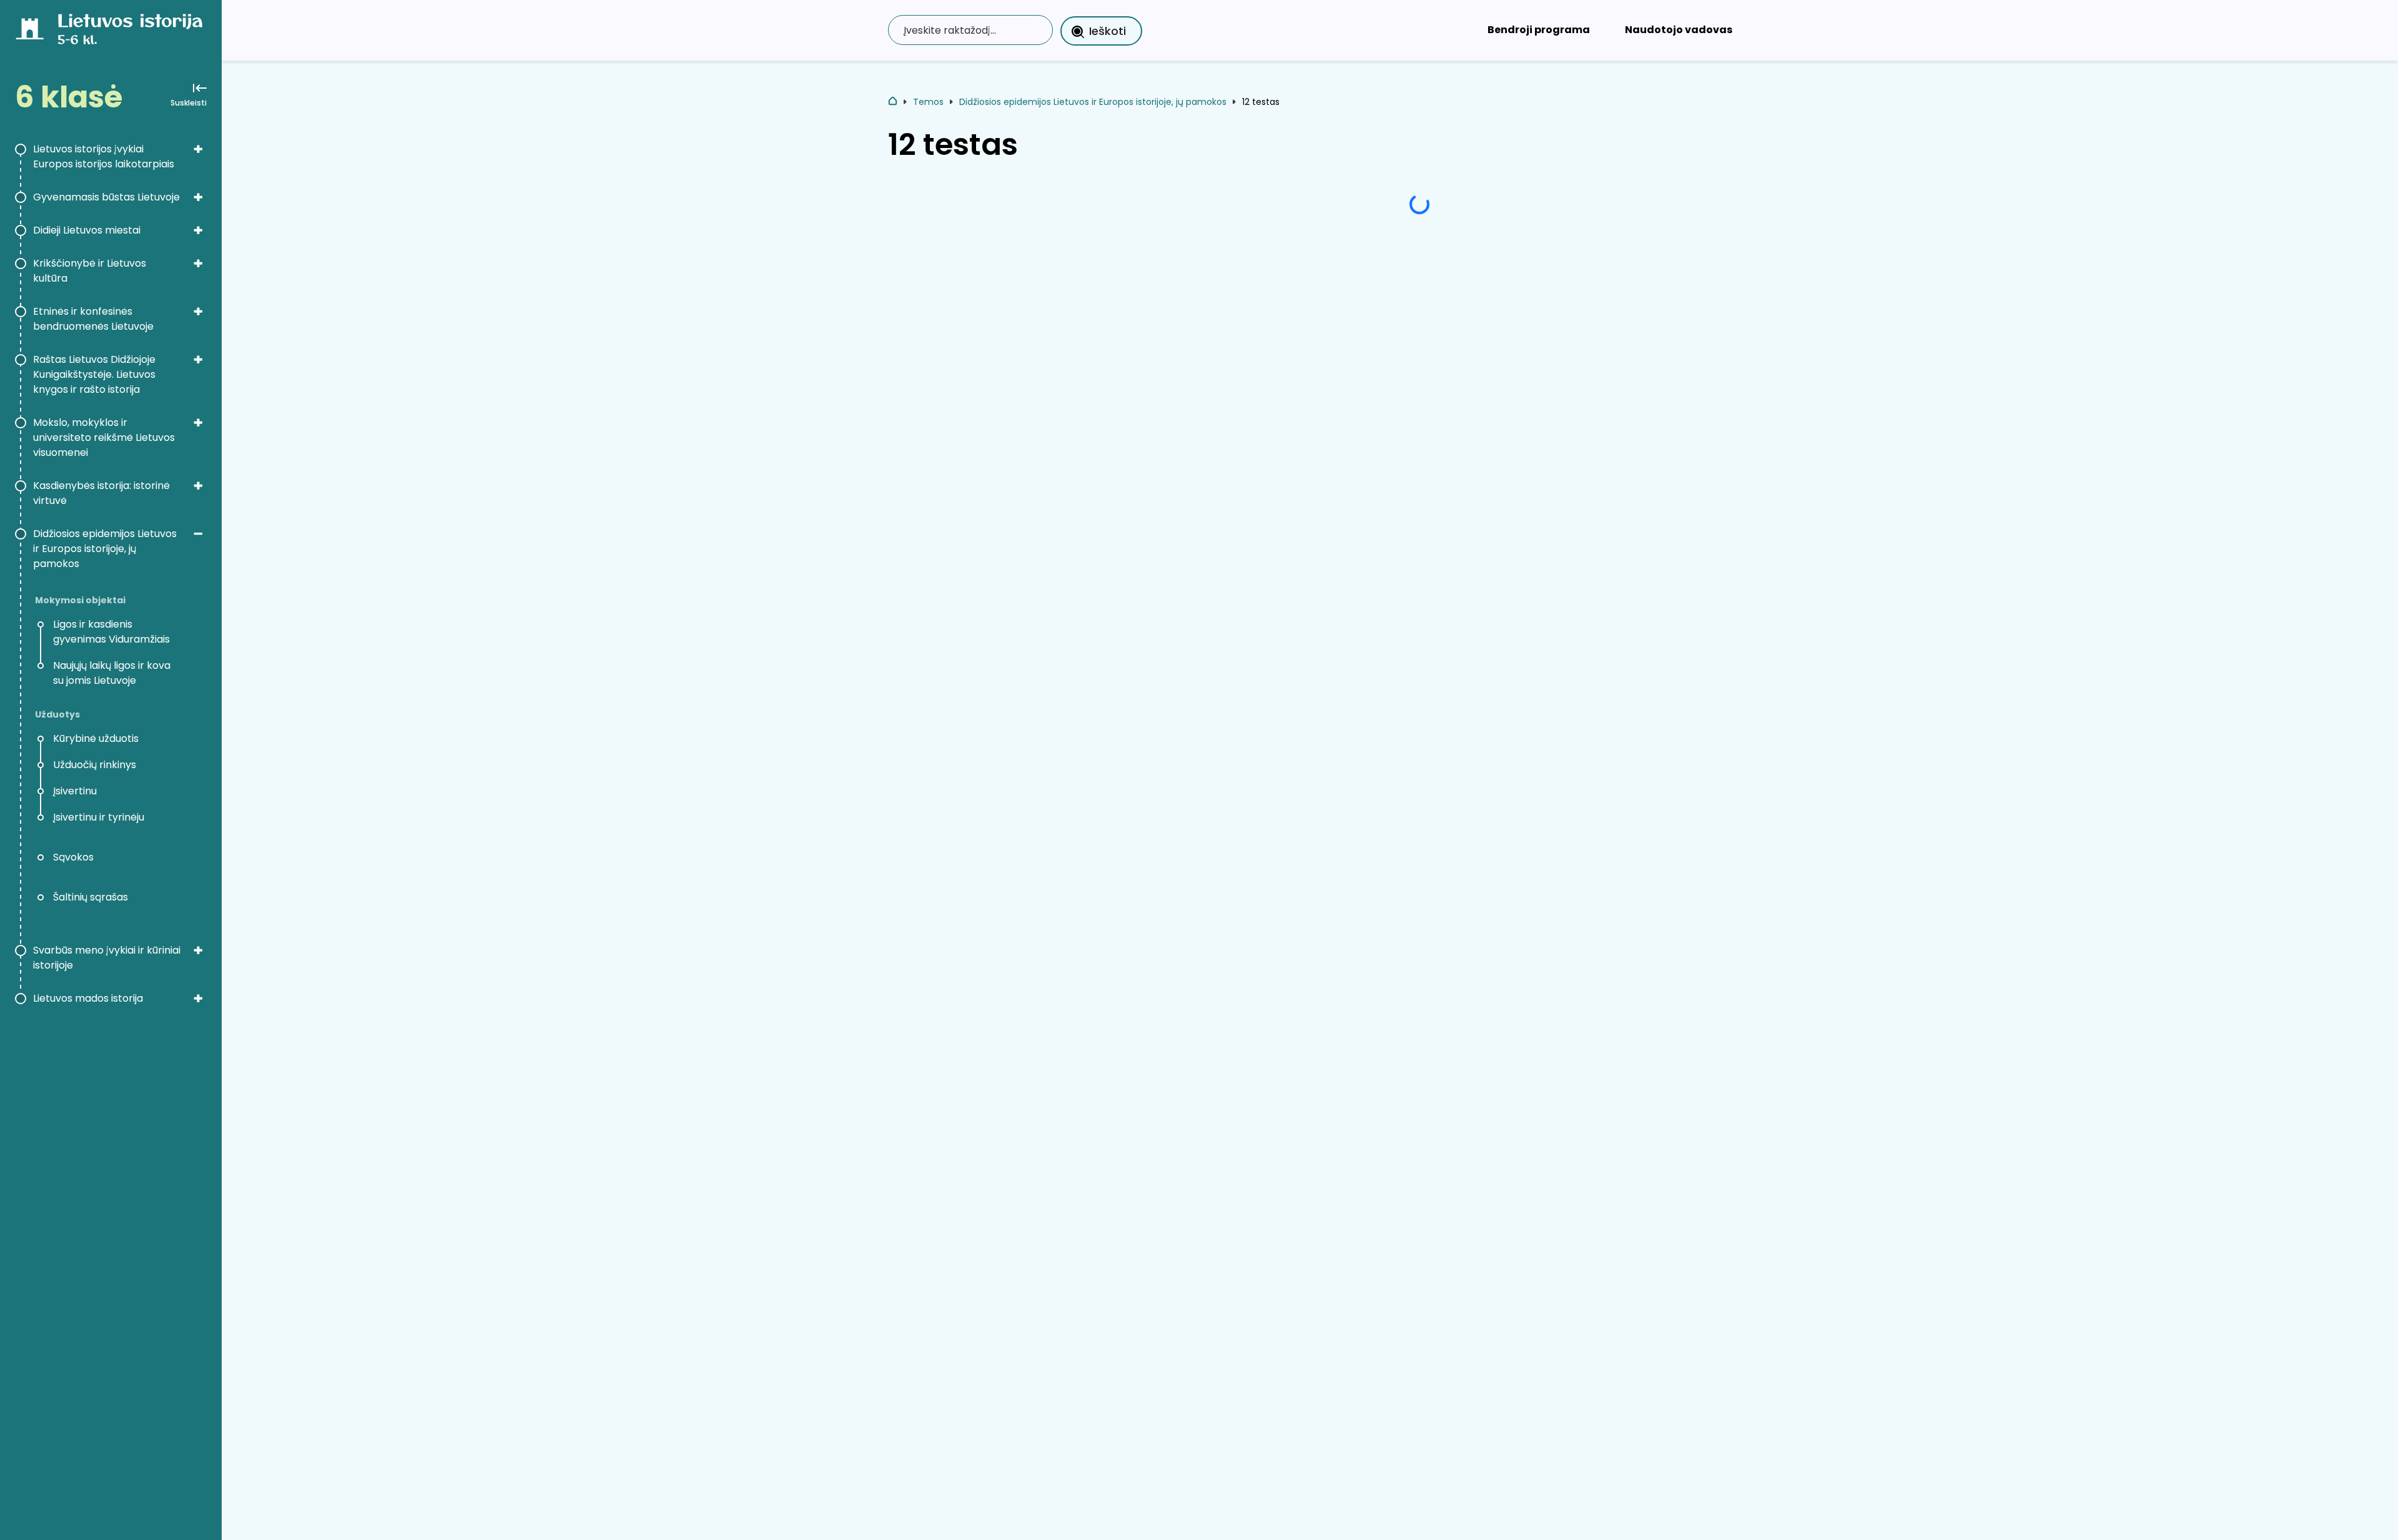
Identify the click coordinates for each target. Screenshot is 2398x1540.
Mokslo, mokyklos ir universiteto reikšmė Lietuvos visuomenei (104, 437)
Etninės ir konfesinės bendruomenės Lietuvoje (93, 319)
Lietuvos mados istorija (88, 998)
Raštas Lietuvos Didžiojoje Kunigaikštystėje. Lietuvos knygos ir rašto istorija (94, 374)
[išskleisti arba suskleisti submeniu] (198, 149)
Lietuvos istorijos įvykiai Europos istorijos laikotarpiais (104, 156)
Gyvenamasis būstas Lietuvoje (106, 197)
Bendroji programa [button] (1539, 30)
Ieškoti (1108, 31)
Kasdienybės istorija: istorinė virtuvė (101, 493)
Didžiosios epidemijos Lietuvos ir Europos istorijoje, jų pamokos (105, 549)
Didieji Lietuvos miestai (87, 230)
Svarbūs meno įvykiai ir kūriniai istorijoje (107, 958)
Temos (928, 102)
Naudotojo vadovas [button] (1679, 30)
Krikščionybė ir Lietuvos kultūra (90, 271)
